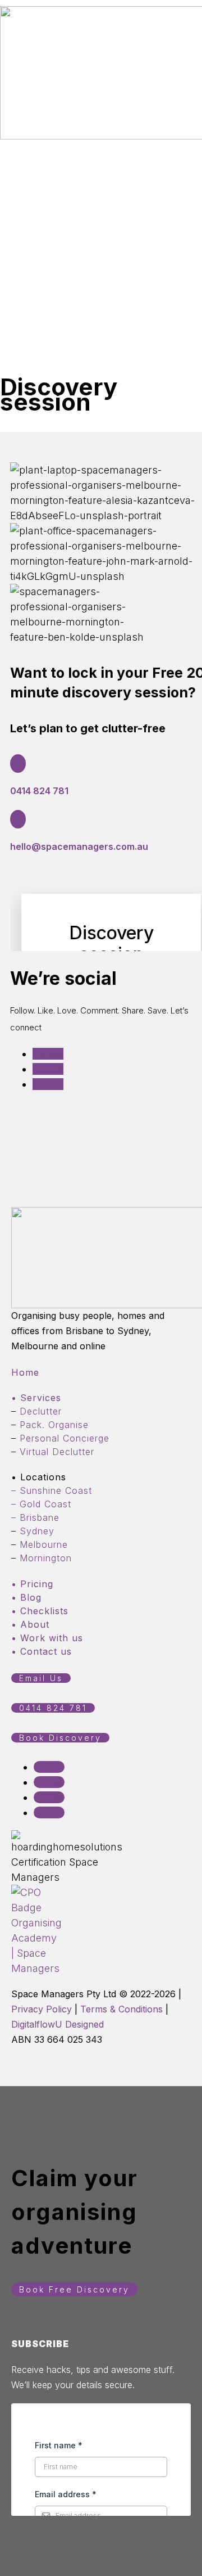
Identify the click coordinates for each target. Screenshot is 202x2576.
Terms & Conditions (121, 2009)
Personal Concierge (65, 1438)
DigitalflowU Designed (58, 2024)
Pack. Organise (54, 1425)
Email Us (41, 1678)
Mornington (46, 1558)
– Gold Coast (41, 1504)
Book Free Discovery (74, 2289)
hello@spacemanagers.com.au (79, 846)
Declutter (41, 1411)
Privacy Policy (42, 2009)
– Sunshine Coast (52, 1490)
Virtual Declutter (57, 1452)
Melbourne (44, 1544)
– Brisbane (35, 1517)
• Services (36, 1398)
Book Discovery (60, 1738)
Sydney (37, 1531)
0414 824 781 (39, 791)
